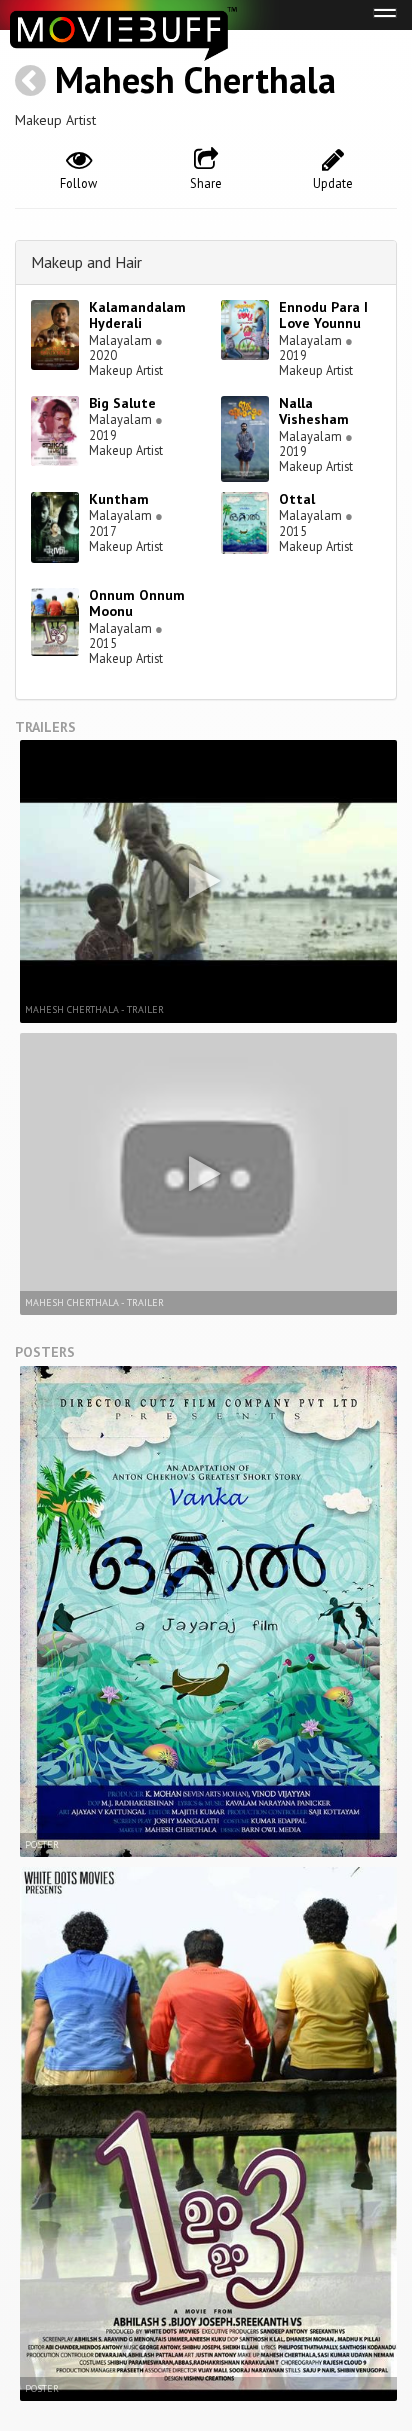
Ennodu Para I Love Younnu (323, 315)
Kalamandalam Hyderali (137, 315)
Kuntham (119, 499)
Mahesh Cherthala (195, 79)
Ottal (297, 499)
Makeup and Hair (86, 262)
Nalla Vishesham (314, 411)
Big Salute (122, 403)
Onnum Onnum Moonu (137, 603)
